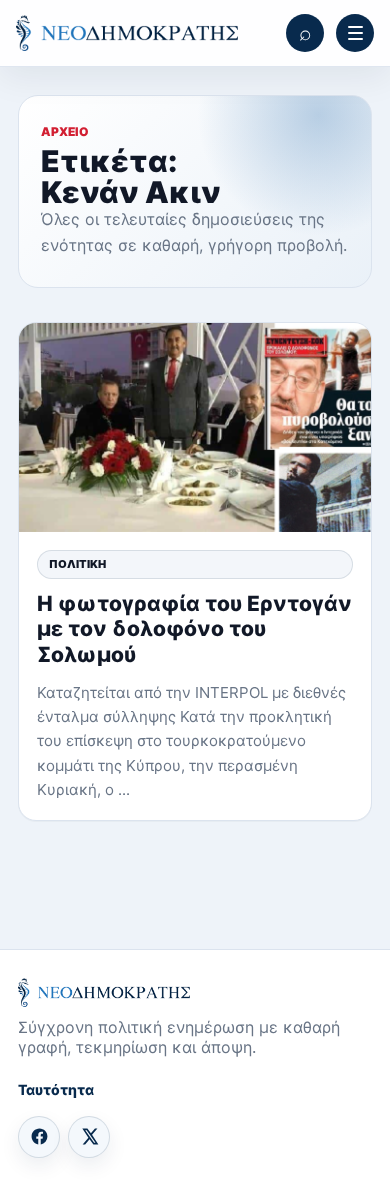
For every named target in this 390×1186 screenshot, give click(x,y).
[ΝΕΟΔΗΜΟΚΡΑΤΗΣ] (127, 33)
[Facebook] (39, 1137)
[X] (89, 1137)
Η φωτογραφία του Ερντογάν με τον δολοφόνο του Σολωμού (194, 628)
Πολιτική (77, 564)
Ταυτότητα (56, 1089)
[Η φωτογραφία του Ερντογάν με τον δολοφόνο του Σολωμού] (195, 427)
